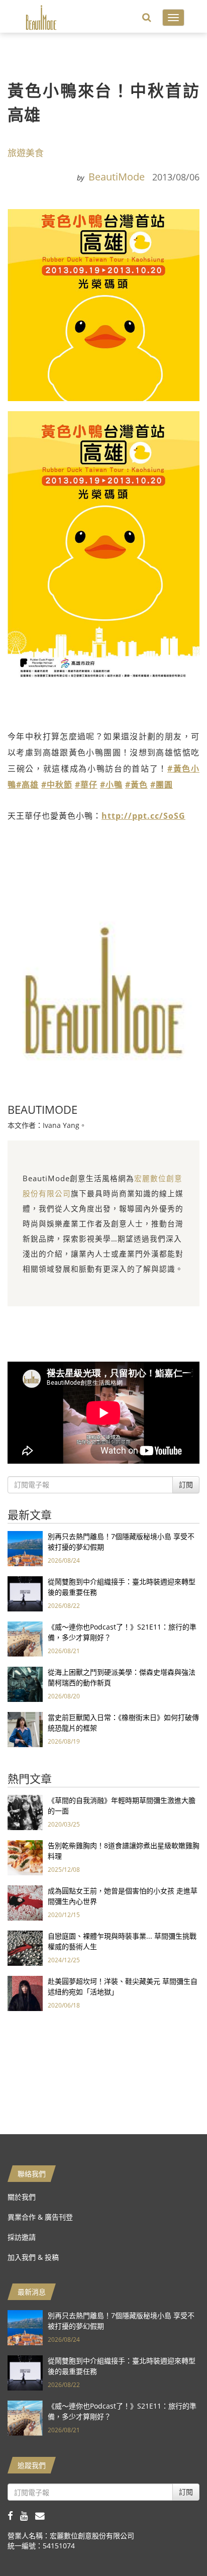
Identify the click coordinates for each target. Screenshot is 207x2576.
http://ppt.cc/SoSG (143, 816)
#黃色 (136, 785)
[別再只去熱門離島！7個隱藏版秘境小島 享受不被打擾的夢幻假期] (25, 1548)
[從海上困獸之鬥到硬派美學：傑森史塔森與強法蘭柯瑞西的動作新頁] (25, 1684)
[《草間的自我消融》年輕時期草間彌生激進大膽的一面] (25, 1812)
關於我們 (22, 2197)
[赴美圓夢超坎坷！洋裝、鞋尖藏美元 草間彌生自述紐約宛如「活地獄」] (25, 1993)
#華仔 (86, 785)
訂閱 (186, 1485)
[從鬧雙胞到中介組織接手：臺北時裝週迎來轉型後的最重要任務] (25, 1593)
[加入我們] (42, 2515)
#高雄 (27, 785)
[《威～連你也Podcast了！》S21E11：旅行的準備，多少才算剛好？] (25, 1638)
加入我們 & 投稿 (33, 2257)
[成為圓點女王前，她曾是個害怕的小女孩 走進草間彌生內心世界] (25, 1902)
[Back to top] (174, 2543)
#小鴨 (111, 785)
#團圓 (162, 785)
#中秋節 (57, 785)
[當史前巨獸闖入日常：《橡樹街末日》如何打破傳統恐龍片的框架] (25, 1729)
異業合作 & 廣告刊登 (40, 2217)
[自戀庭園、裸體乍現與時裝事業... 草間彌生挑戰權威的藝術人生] (25, 1947)
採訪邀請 (22, 2237)
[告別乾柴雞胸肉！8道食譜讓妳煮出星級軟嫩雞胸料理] (25, 1857)
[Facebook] (14, 2515)
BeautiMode (117, 177)
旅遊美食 (26, 153)
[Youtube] (28, 2515)
